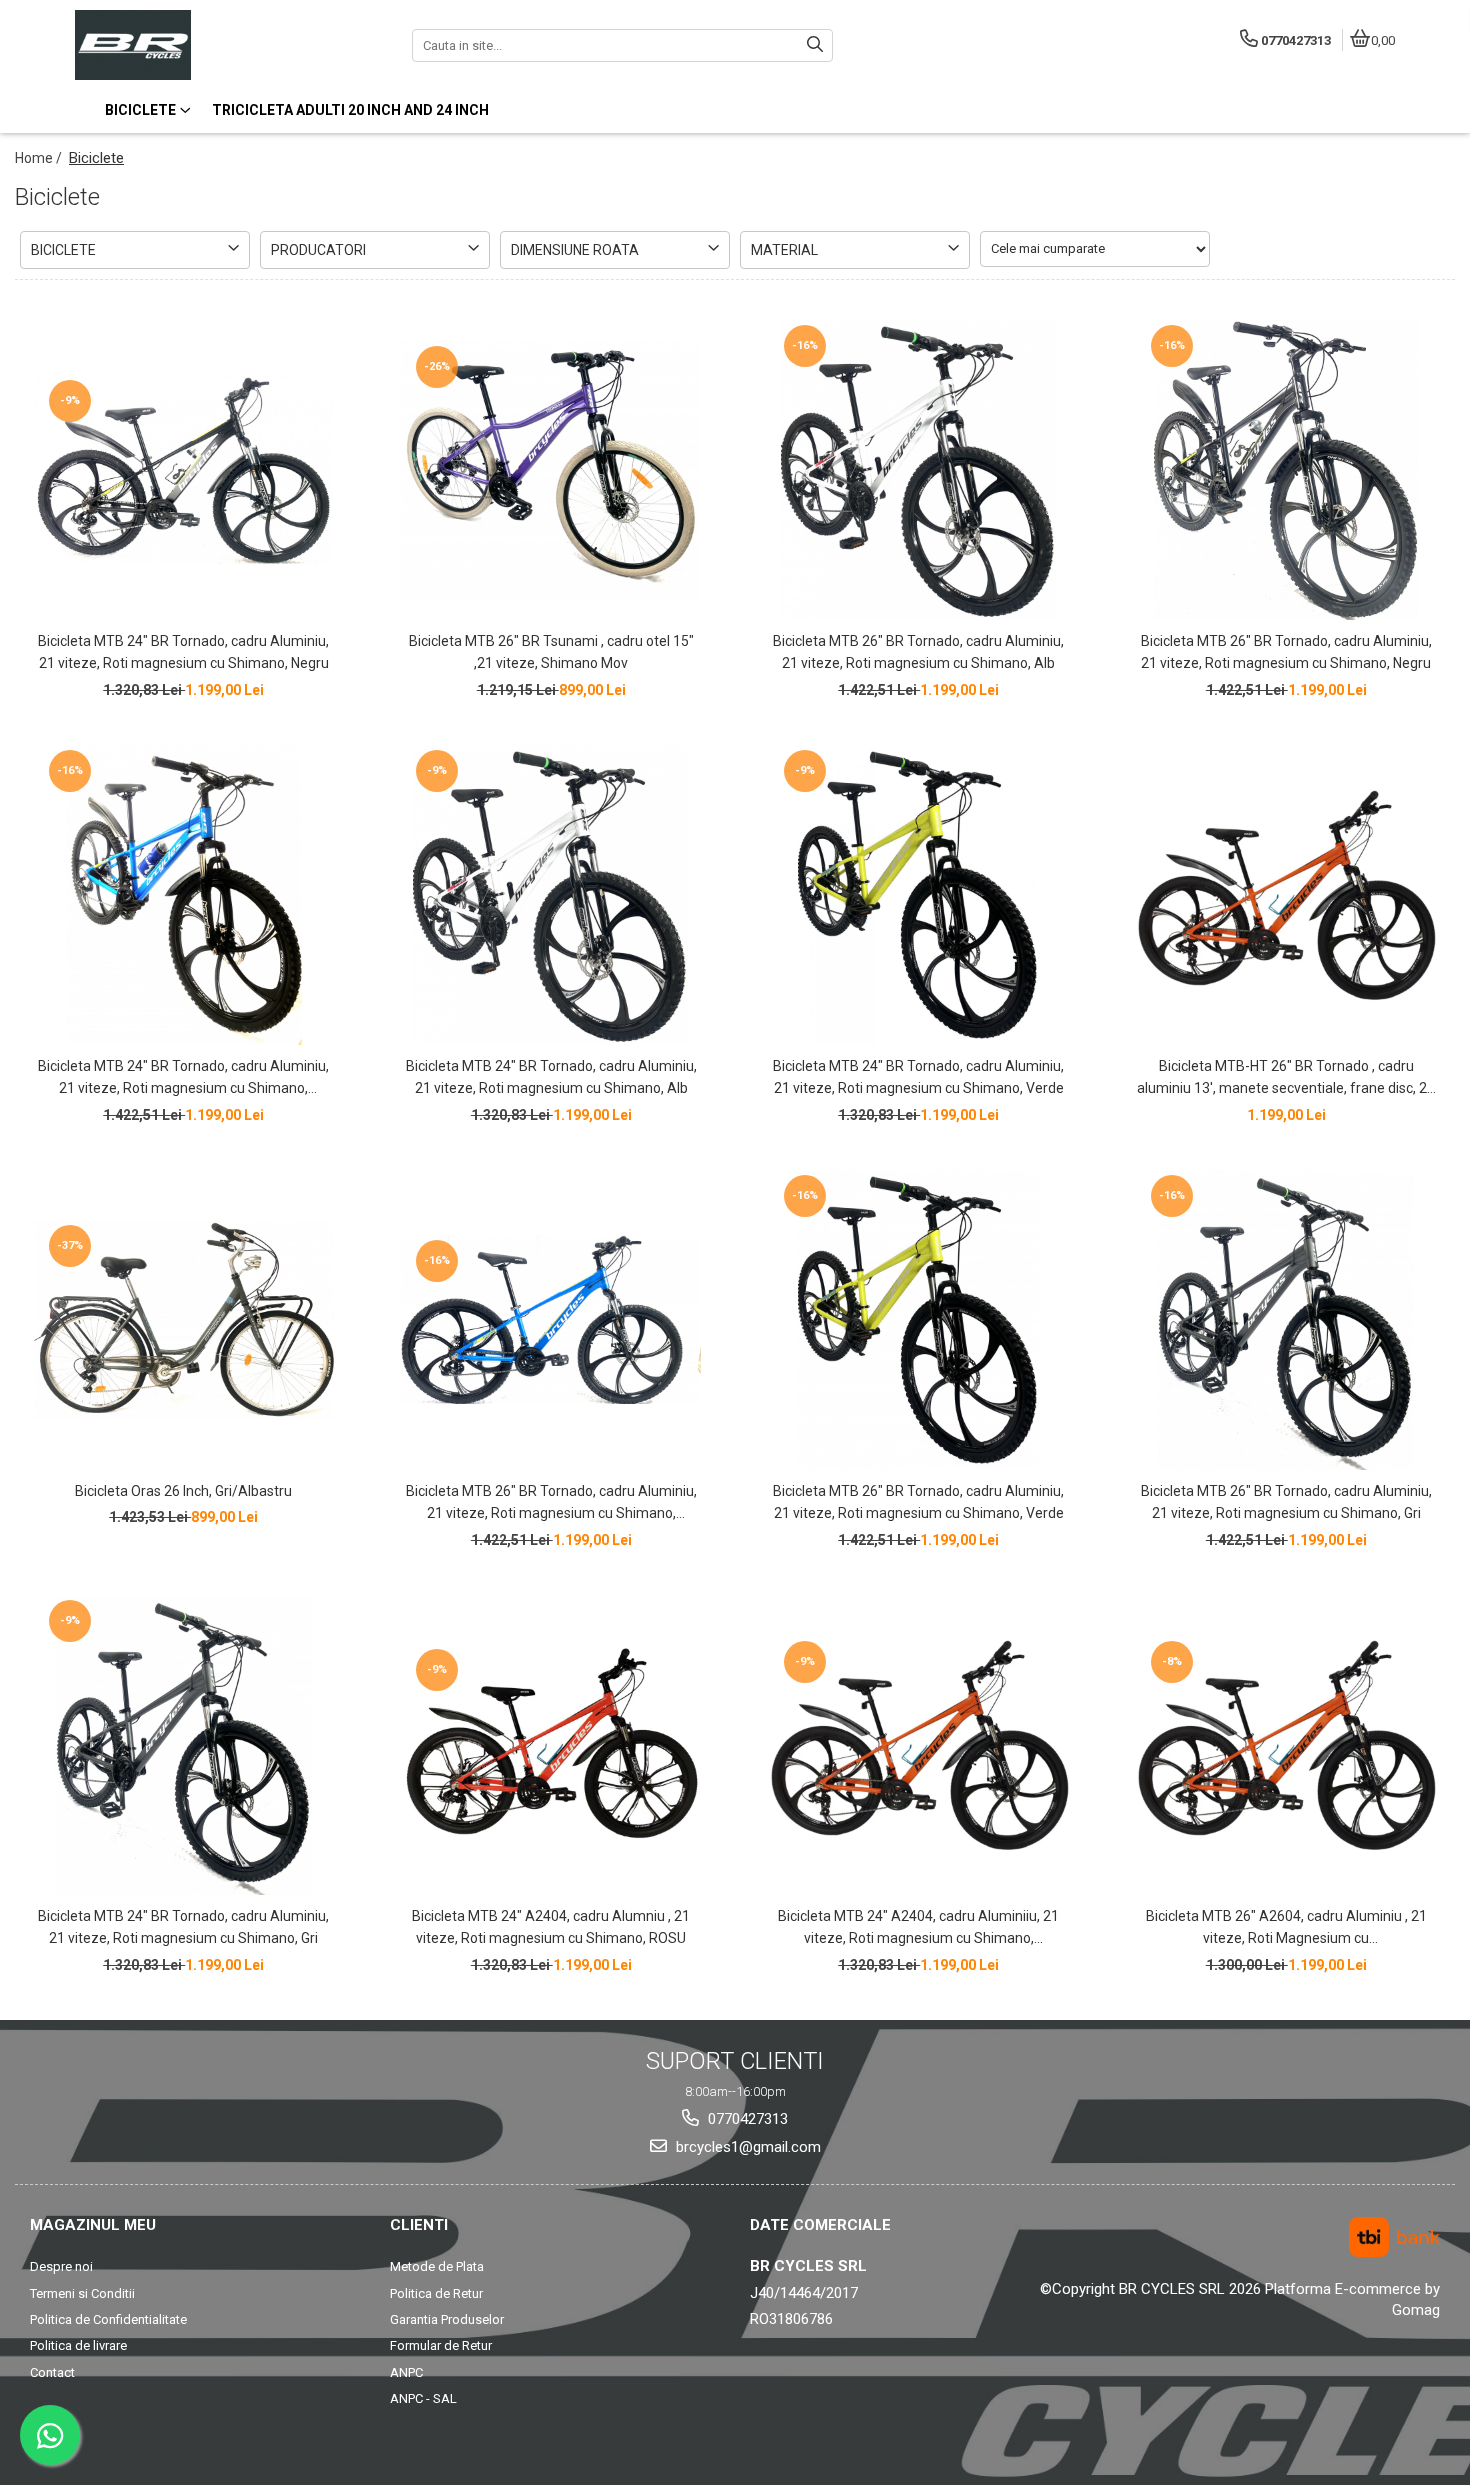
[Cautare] (815, 45)
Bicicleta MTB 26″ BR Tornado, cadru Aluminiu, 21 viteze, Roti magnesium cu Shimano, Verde (918, 1502)
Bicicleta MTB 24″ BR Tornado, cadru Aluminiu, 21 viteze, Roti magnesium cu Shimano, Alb (551, 1077)
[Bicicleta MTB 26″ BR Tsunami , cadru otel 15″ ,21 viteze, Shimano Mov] (551, 470)
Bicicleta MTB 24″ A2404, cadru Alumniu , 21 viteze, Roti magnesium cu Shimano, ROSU (551, 1927)
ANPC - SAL (423, 2398)
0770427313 (746, 2119)
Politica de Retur (436, 2293)
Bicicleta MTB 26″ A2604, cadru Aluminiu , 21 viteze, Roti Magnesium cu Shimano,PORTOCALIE (1286, 1929)
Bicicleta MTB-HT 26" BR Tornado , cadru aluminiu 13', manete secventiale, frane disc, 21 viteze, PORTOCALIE (1286, 1079)
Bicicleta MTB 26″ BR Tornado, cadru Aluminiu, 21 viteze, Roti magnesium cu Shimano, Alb (918, 652)
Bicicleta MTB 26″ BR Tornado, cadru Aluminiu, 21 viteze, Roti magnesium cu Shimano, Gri (1286, 1502)
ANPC (406, 2372)
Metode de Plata (437, 2266)
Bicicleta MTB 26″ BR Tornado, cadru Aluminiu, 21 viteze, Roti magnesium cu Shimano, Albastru (551, 1504)
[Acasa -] (200, 45)
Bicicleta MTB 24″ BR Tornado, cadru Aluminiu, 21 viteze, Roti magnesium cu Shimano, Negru (183, 652)
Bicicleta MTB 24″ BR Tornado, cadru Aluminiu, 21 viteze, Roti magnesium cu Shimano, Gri (183, 1927)
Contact (52, 2372)
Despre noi (61, 2266)
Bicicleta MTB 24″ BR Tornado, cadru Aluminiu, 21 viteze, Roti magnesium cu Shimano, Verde (918, 1077)
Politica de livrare (78, 2345)
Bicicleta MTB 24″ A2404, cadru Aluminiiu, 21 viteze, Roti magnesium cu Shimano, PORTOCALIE (918, 1929)
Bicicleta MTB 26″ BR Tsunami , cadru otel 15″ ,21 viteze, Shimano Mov (551, 652)
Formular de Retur (441, 2345)
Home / (40, 158)
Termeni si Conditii (82, 2293)
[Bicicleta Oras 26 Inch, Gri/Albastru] (184, 1319)
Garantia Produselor (447, 2319)
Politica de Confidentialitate (108, 2319)
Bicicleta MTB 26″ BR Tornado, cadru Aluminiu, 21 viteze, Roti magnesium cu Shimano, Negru (1286, 652)
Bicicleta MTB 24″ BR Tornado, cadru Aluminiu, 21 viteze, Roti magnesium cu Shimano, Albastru (183, 1079)
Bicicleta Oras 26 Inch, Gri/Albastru (183, 1491)
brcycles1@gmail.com (746, 2147)
